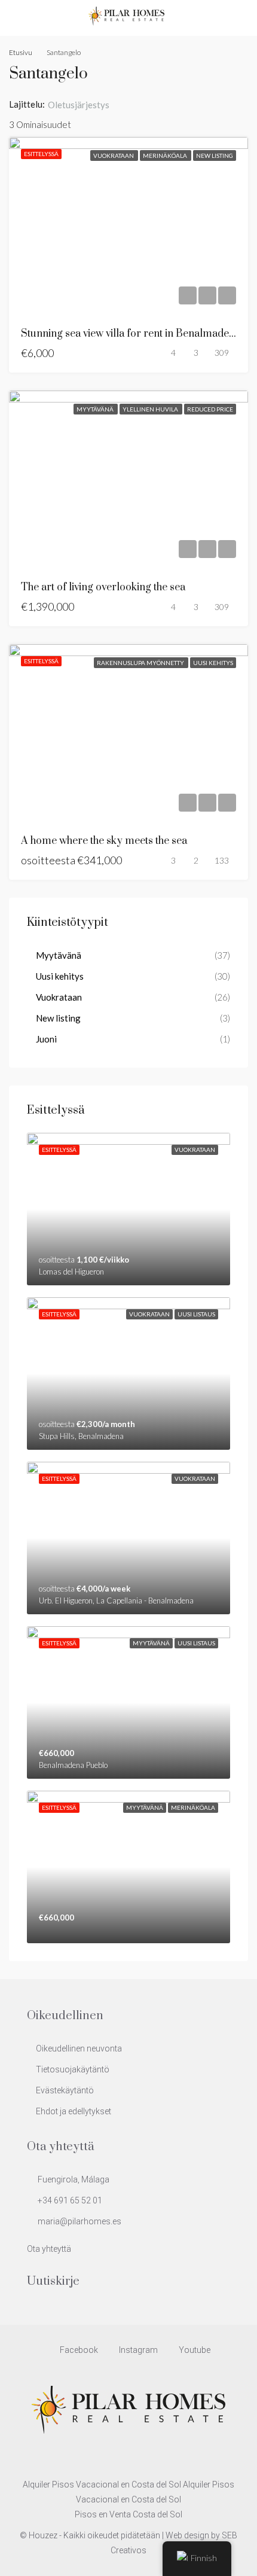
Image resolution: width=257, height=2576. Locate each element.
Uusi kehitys (213, 663)
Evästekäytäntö (65, 2090)
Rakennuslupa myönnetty (141, 663)
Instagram (137, 2350)
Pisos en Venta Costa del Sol (128, 2514)
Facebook (78, 2350)
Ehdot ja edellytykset (74, 2111)
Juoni (46, 1039)
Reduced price (210, 409)
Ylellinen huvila (151, 409)
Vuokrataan (114, 156)
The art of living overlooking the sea (103, 587)
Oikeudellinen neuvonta (79, 2048)
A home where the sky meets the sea (104, 841)
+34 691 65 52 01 (70, 2200)
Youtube (194, 2350)
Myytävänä (96, 409)
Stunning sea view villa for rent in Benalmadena (131, 334)
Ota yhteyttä (49, 2249)
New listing (215, 156)
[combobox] (88, 105)
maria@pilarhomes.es (79, 2221)
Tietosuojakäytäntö (73, 2069)
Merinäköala (166, 156)
